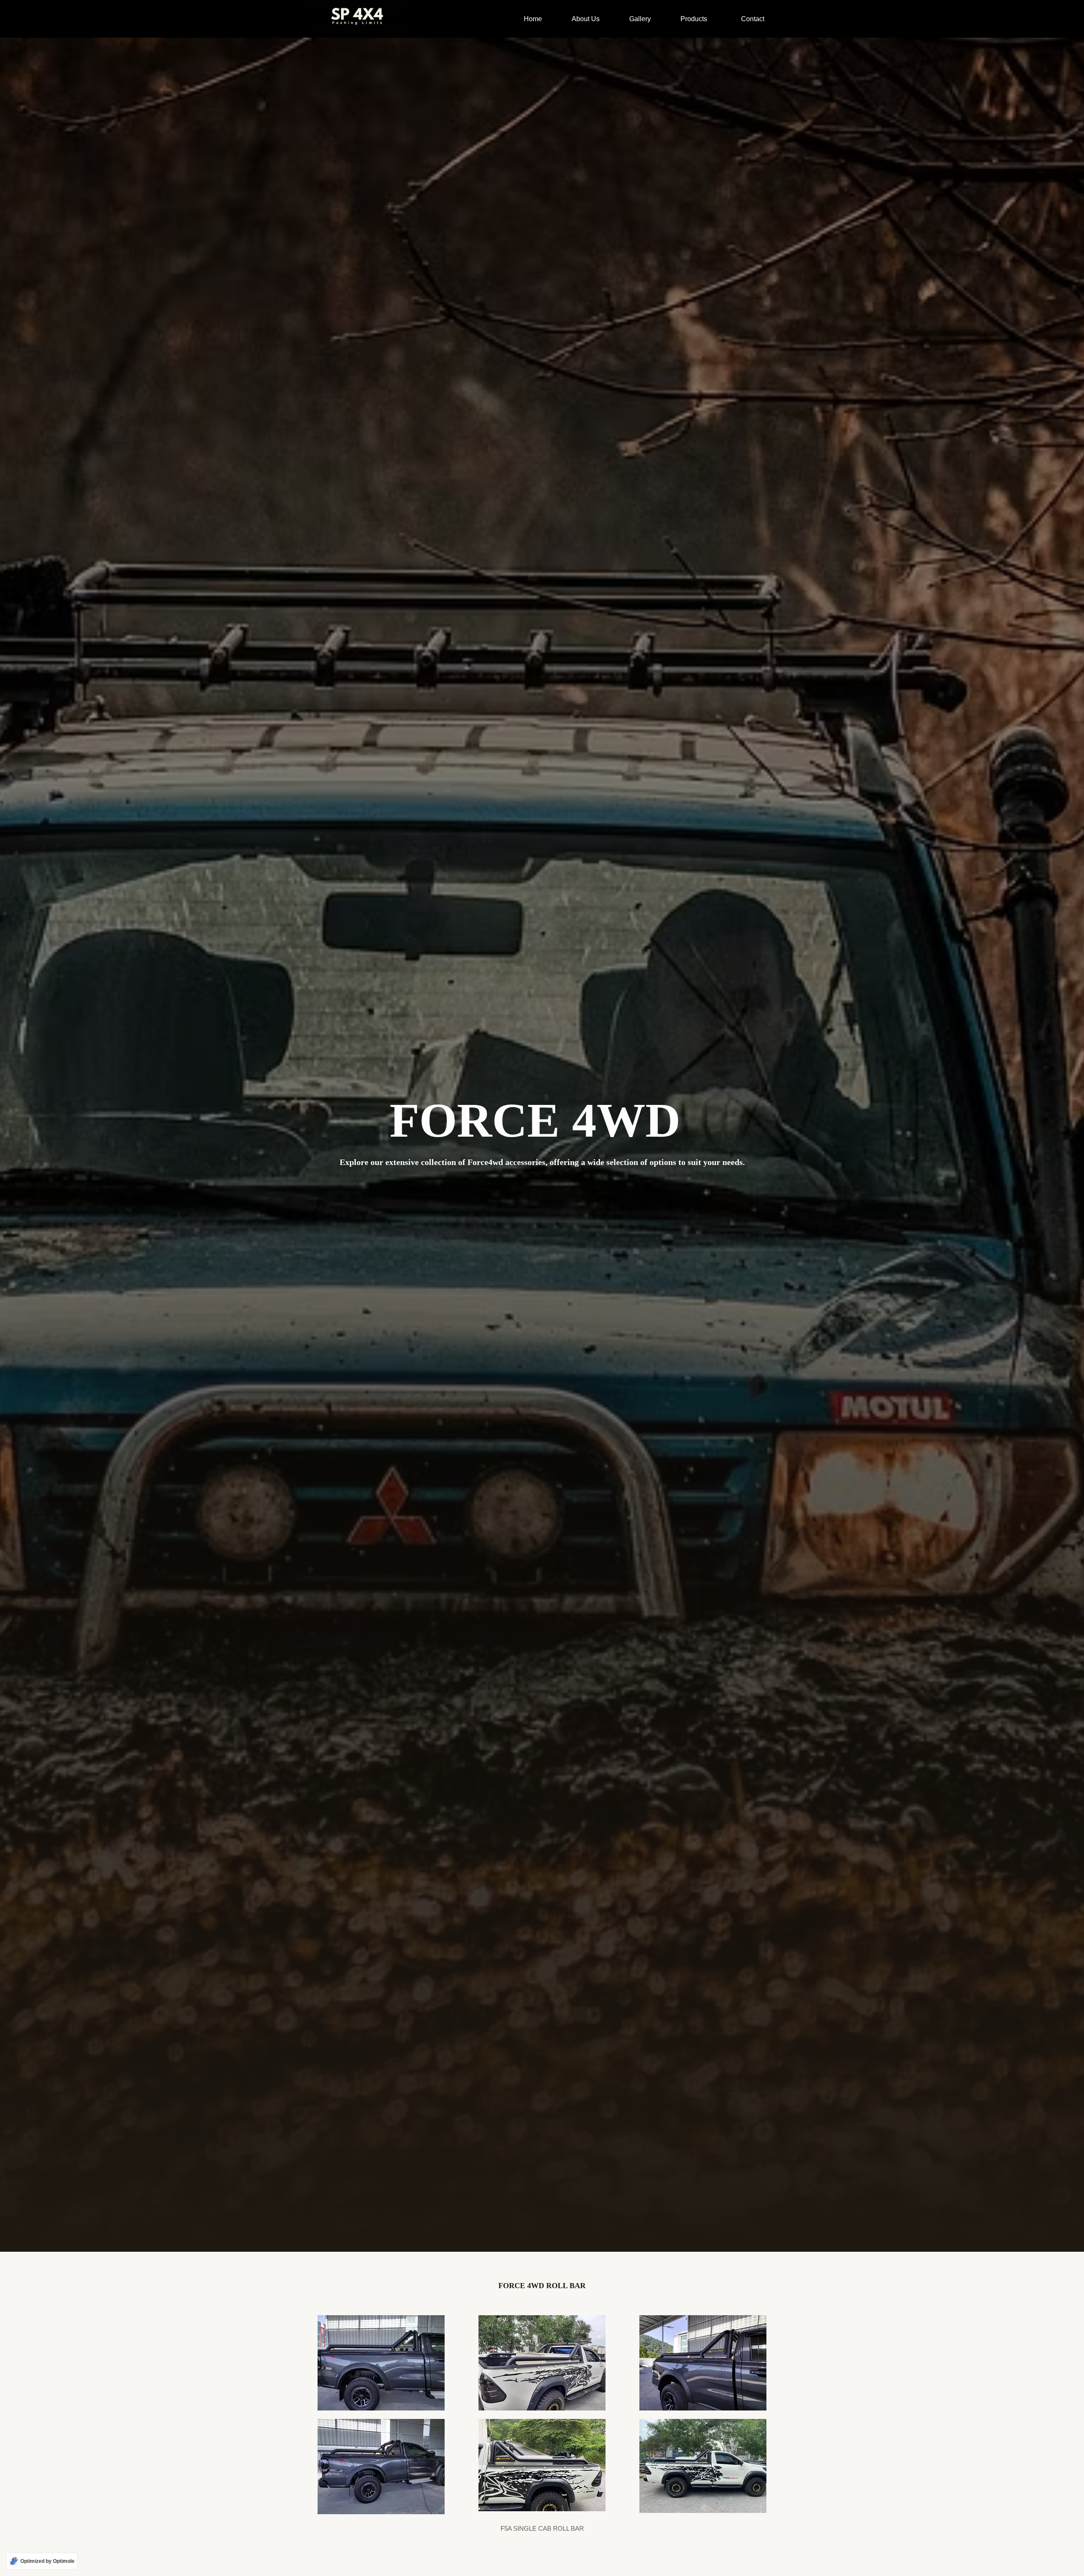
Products (694, 19)
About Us (586, 19)
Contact (753, 19)
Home (533, 19)
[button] (696, 19)
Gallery (640, 19)
